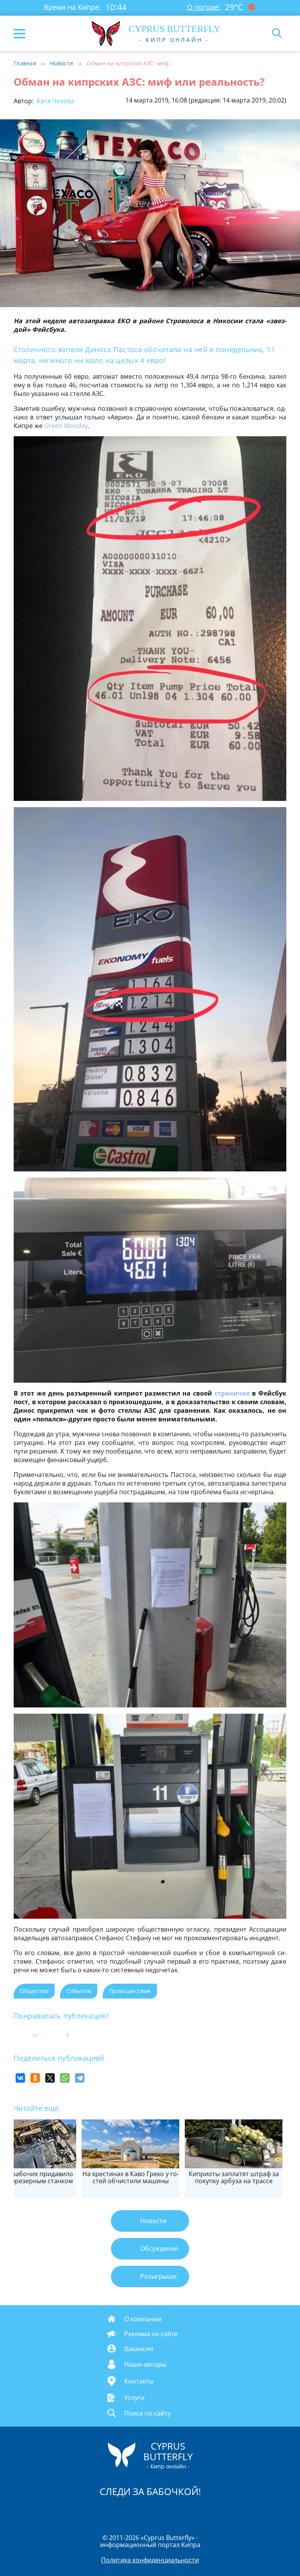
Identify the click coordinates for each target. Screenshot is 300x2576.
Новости (62, 63)
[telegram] (160, 2512)
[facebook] (106, 2512)
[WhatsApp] (65, 2078)
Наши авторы (145, 2364)
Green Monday (66, 426)
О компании (143, 2319)
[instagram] (124, 2512)
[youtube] (195, 2512)
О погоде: (204, 7)
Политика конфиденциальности (150, 2560)
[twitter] (142, 2512)
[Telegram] (80, 2078)
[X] (50, 2078)
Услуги (134, 2398)
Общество (34, 1991)
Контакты (139, 2381)
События (79, 1991)
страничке (232, 1393)
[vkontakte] (178, 2512)
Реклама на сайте (151, 2334)
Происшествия (130, 1991)
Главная (25, 63)
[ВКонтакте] (20, 2078)
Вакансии (139, 2349)
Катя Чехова (55, 101)
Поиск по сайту (147, 2413)
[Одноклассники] (35, 2078)
